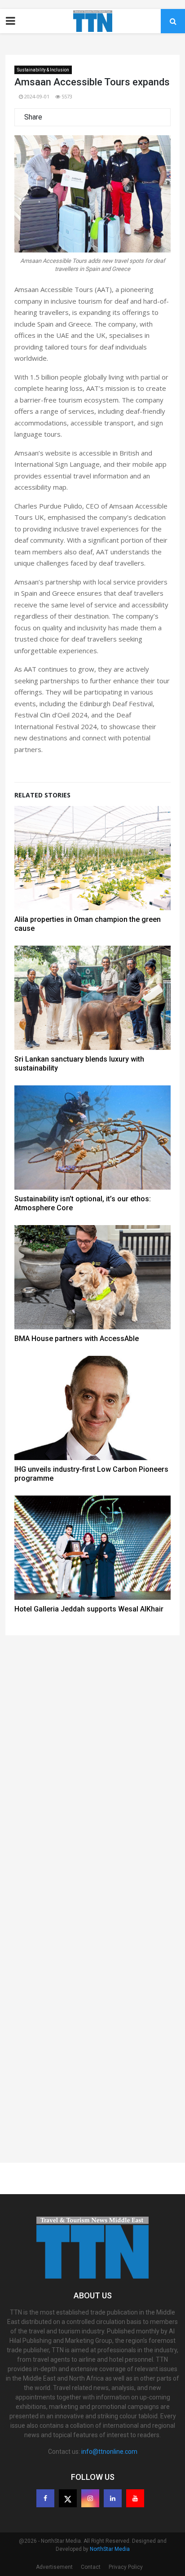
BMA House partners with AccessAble (77, 1339)
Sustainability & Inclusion (43, 70)
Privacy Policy (126, 2567)
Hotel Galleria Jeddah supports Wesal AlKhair (89, 1609)
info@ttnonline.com (109, 2452)
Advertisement (54, 2567)
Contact (91, 2567)
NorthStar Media (110, 2549)
